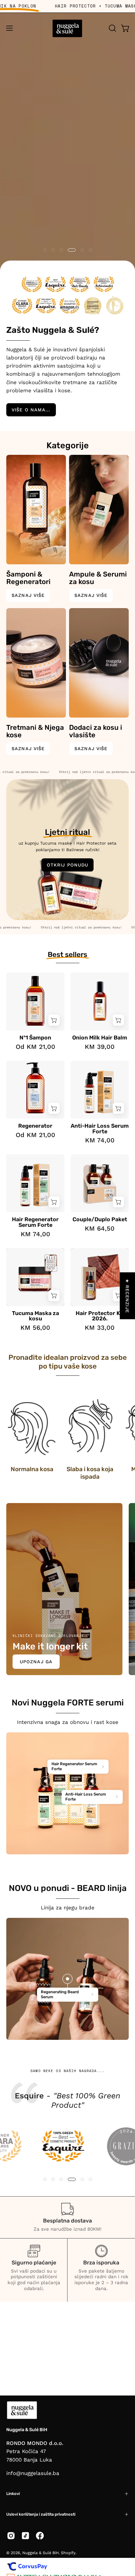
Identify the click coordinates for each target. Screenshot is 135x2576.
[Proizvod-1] (46, 1781)
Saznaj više (28, 595)
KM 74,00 (100, 1140)
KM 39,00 (100, 1047)
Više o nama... (31, 410)
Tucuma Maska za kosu (35, 1316)
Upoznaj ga (36, 1662)
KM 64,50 (100, 1228)
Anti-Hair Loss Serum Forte (100, 1129)
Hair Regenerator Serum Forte (35, 1222)
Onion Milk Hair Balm (100, 1038)
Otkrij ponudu (67, 865)
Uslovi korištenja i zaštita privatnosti (41, 2514)
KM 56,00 (35, 1328)
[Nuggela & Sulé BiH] (67, 28)
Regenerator (35, 1126)
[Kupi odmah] (54, 1020)
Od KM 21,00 (35, 1047)
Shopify (68, 2553)
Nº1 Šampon (35, 1038)
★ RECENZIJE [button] (127, 1296)
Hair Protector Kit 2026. (100, 1316)
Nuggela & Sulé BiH (27, 2430)
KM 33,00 (100, 1328)
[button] (112, 28)
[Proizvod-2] (92, 1781)
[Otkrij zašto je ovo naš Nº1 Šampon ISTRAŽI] (67, 152)
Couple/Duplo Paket (100, 1220)
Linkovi (13, 2494)
